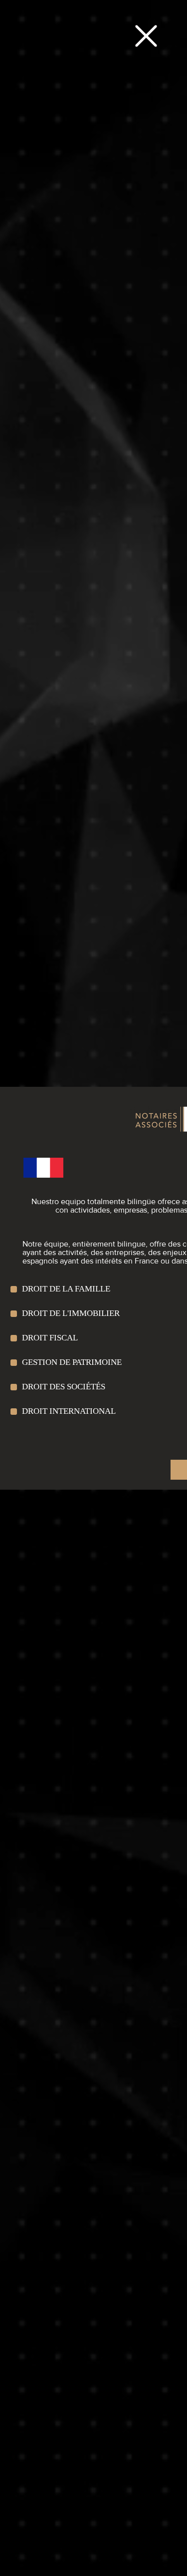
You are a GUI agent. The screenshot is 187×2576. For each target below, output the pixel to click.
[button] (146, 36)
